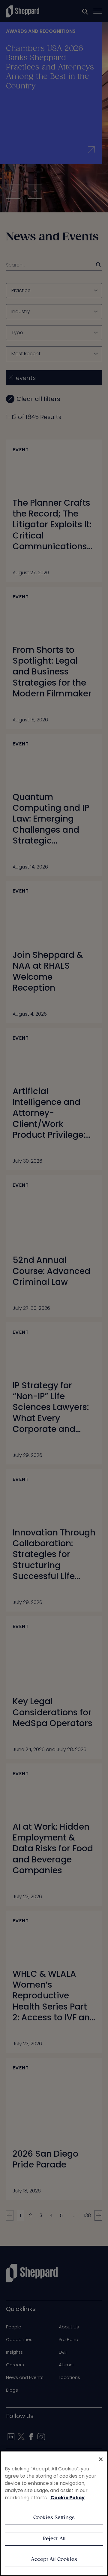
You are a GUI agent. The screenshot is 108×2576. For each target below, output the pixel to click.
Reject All (54, 2539)
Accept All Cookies (54, 2560)
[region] (54, 2513)
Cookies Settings (54, 2518)
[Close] (101, 2459)
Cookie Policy (67, 2498)
